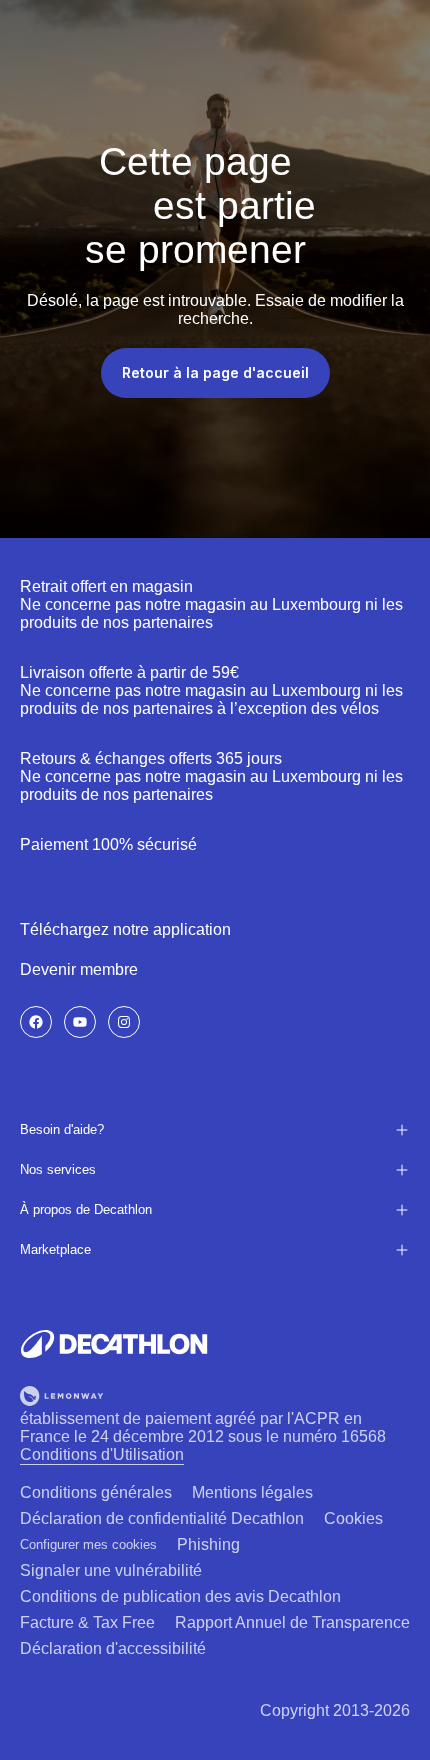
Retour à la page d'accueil (215, 372)
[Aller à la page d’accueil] (114, 1344)
